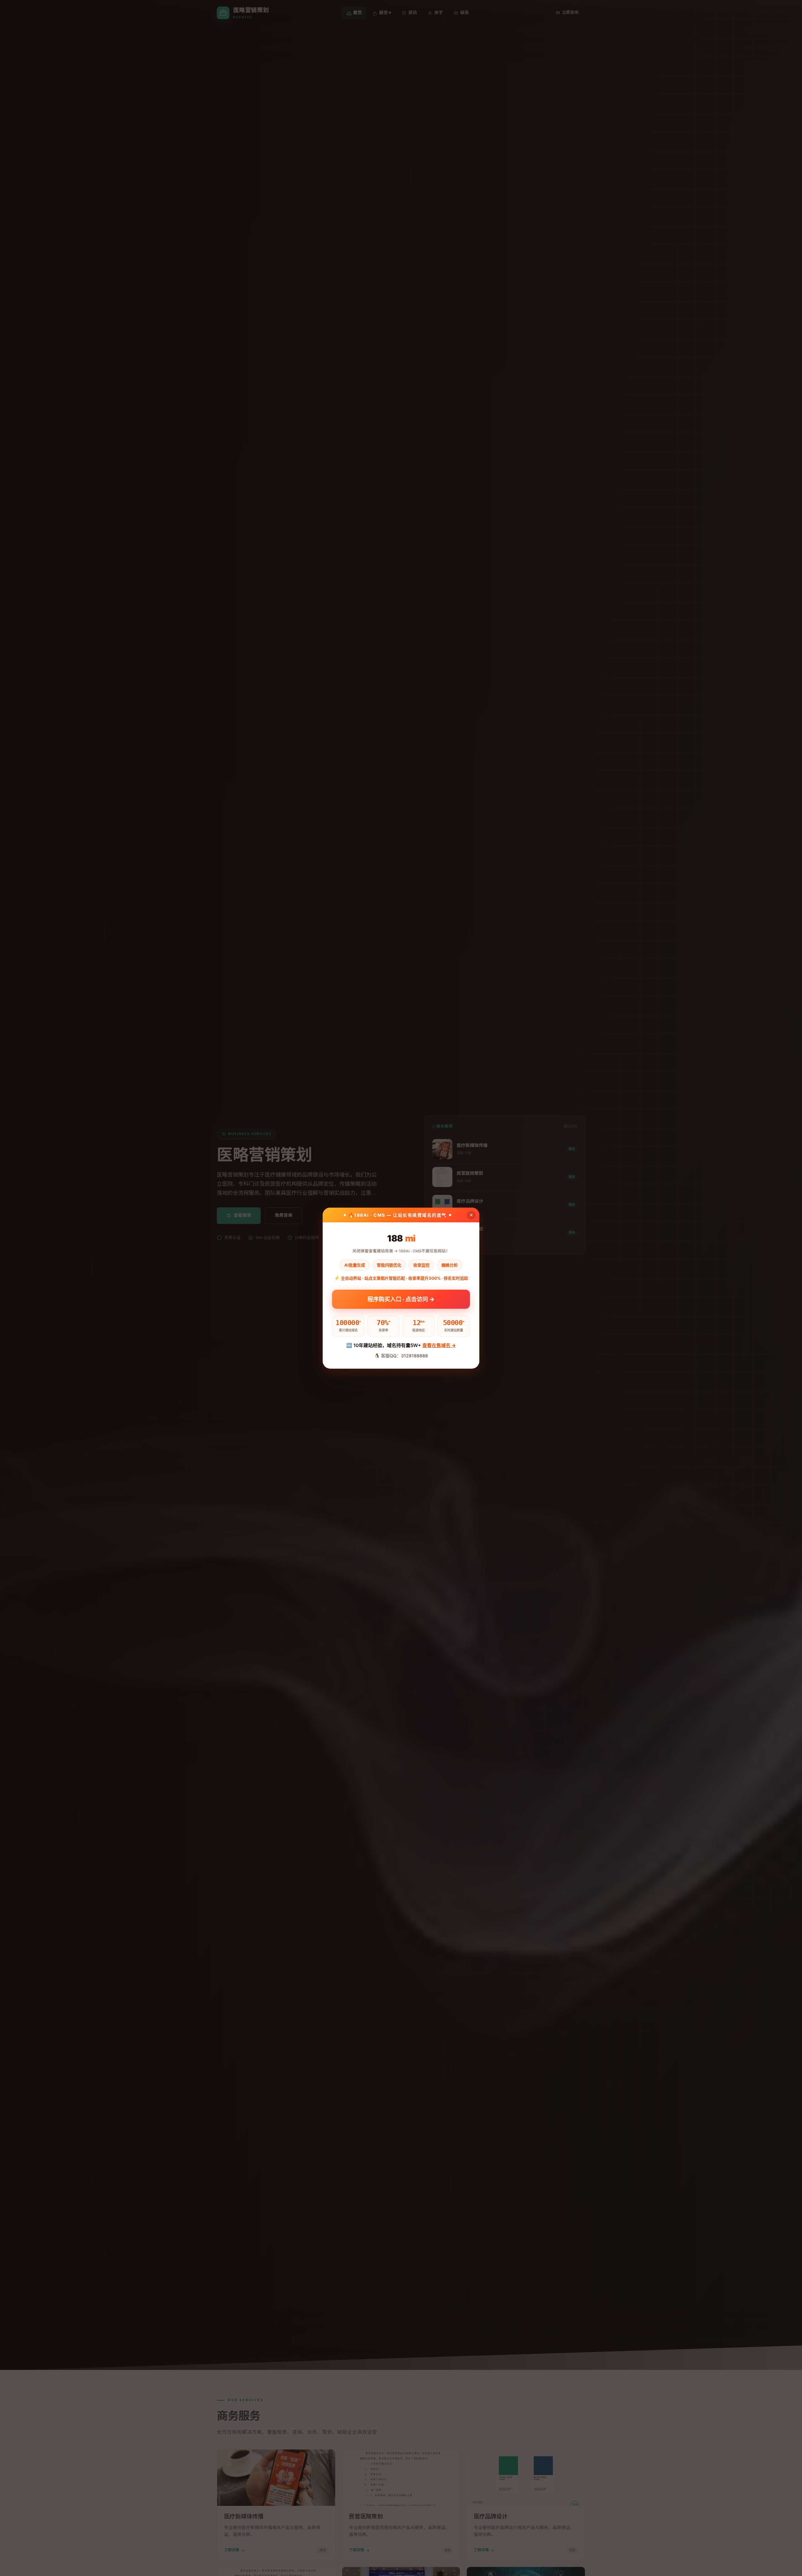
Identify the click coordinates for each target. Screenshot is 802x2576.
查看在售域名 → (439, 1345)
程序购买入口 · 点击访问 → (401, 1300)
